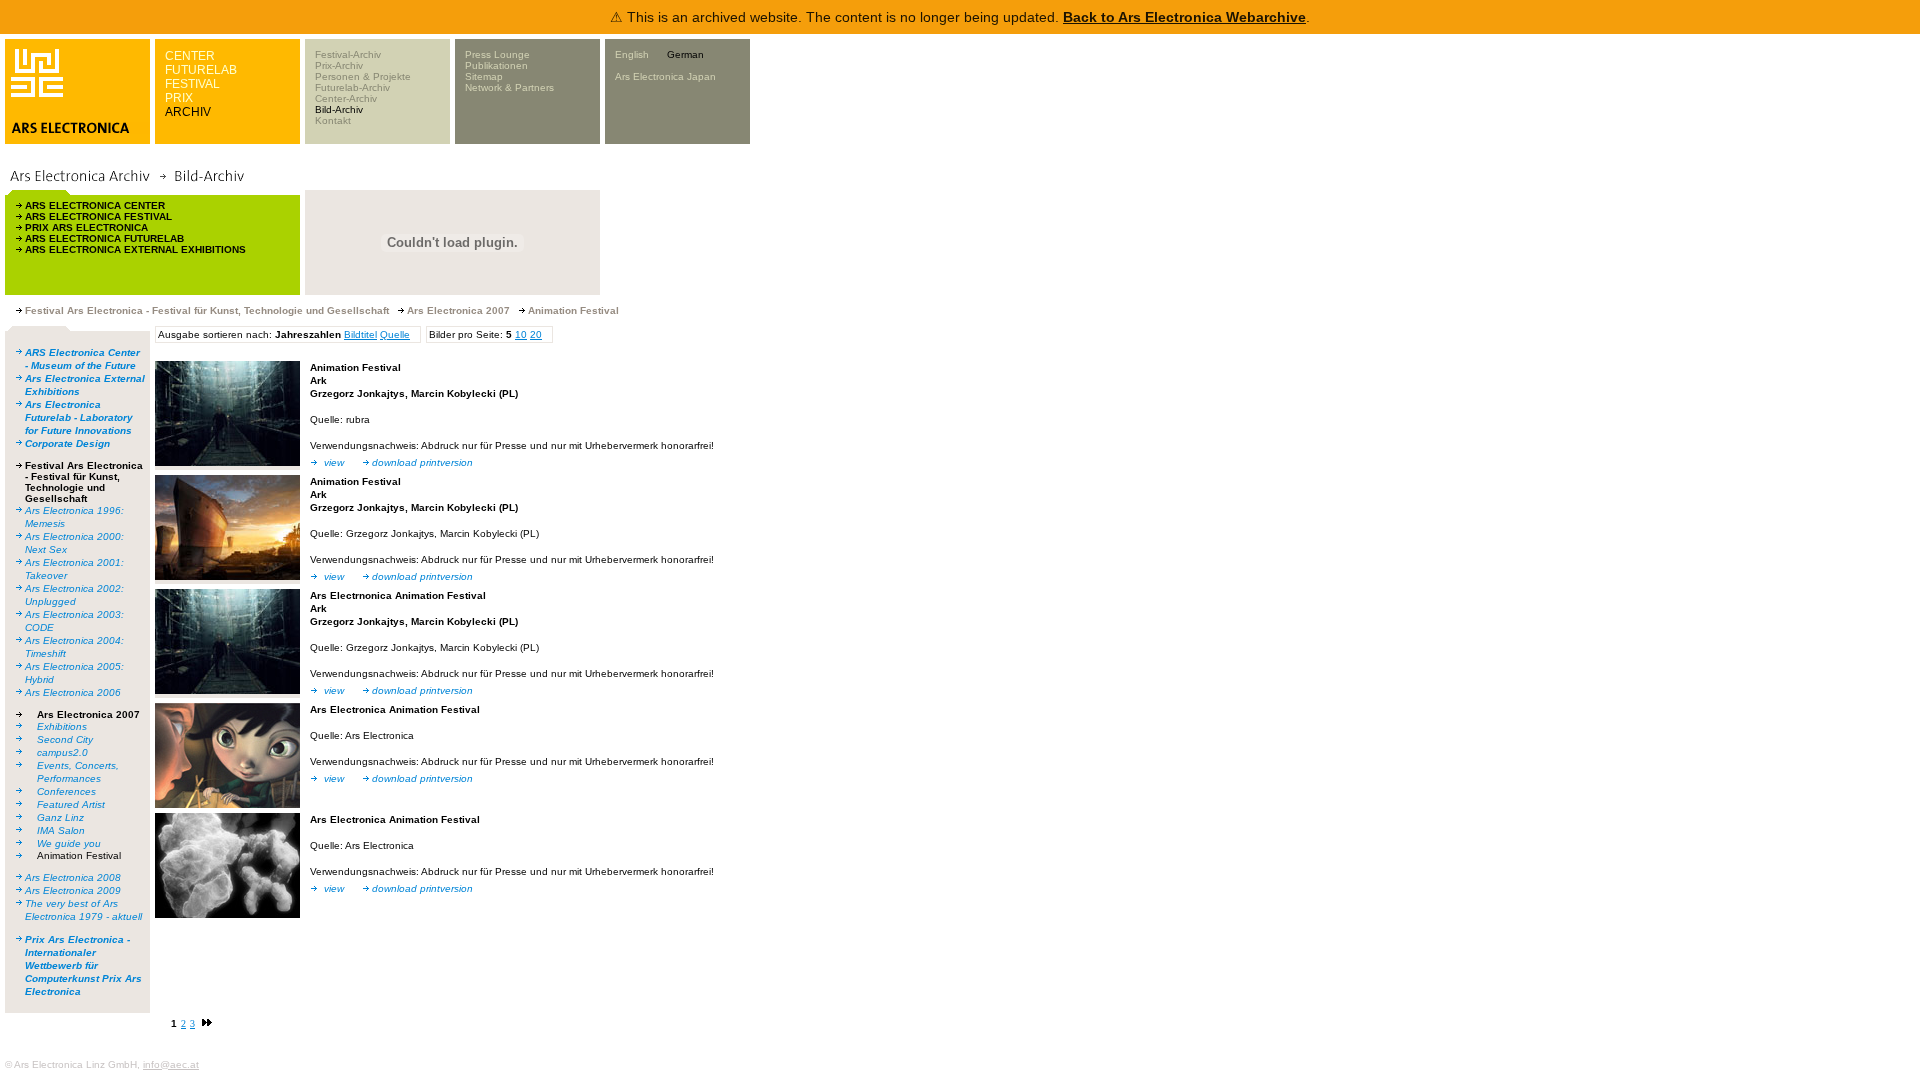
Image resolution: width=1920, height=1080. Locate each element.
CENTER (190, 56)
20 (536, 334)
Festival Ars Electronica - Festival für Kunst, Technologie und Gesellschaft (84, 482)
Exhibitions (62, 726)
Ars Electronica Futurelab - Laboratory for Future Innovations (79, 417)
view (334, 462)
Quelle (395, 334)
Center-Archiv (346, 98)
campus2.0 (62, 752)
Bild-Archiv (339, 109)
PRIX (179, 98)
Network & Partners (509, 87)
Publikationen (496, 65)
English (632, 54)
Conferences (66, 791)
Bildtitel (360, 334)
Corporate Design (67, 443)
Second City (65, 739)
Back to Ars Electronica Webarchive (1184, 17)
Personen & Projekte (363, 76)
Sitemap (484, 76)
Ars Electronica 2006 (73, 692)
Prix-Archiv (339, 65)
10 (521, 334)
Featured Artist (71, 804)
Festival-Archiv (348, 54)
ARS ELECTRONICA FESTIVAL (98, 216)
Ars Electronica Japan (665, 76)
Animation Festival (79, 855)
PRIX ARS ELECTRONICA (86, 227)
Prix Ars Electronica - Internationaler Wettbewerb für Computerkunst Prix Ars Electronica (83, 965)
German (685, 54)
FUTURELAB (201, 70)
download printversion (422, 462)
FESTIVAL (192, 84)
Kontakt (333, 120)
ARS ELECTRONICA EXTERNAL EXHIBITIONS (135, 249)
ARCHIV (188, 112)
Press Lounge (497, 54)
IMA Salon (61, 830)
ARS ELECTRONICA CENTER (95, 205)
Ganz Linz (60, 817)
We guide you (69, 843)
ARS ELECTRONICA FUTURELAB (104, 238)
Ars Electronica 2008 (73, 877)
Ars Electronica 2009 (73, 890)
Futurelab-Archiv (352, 87)
